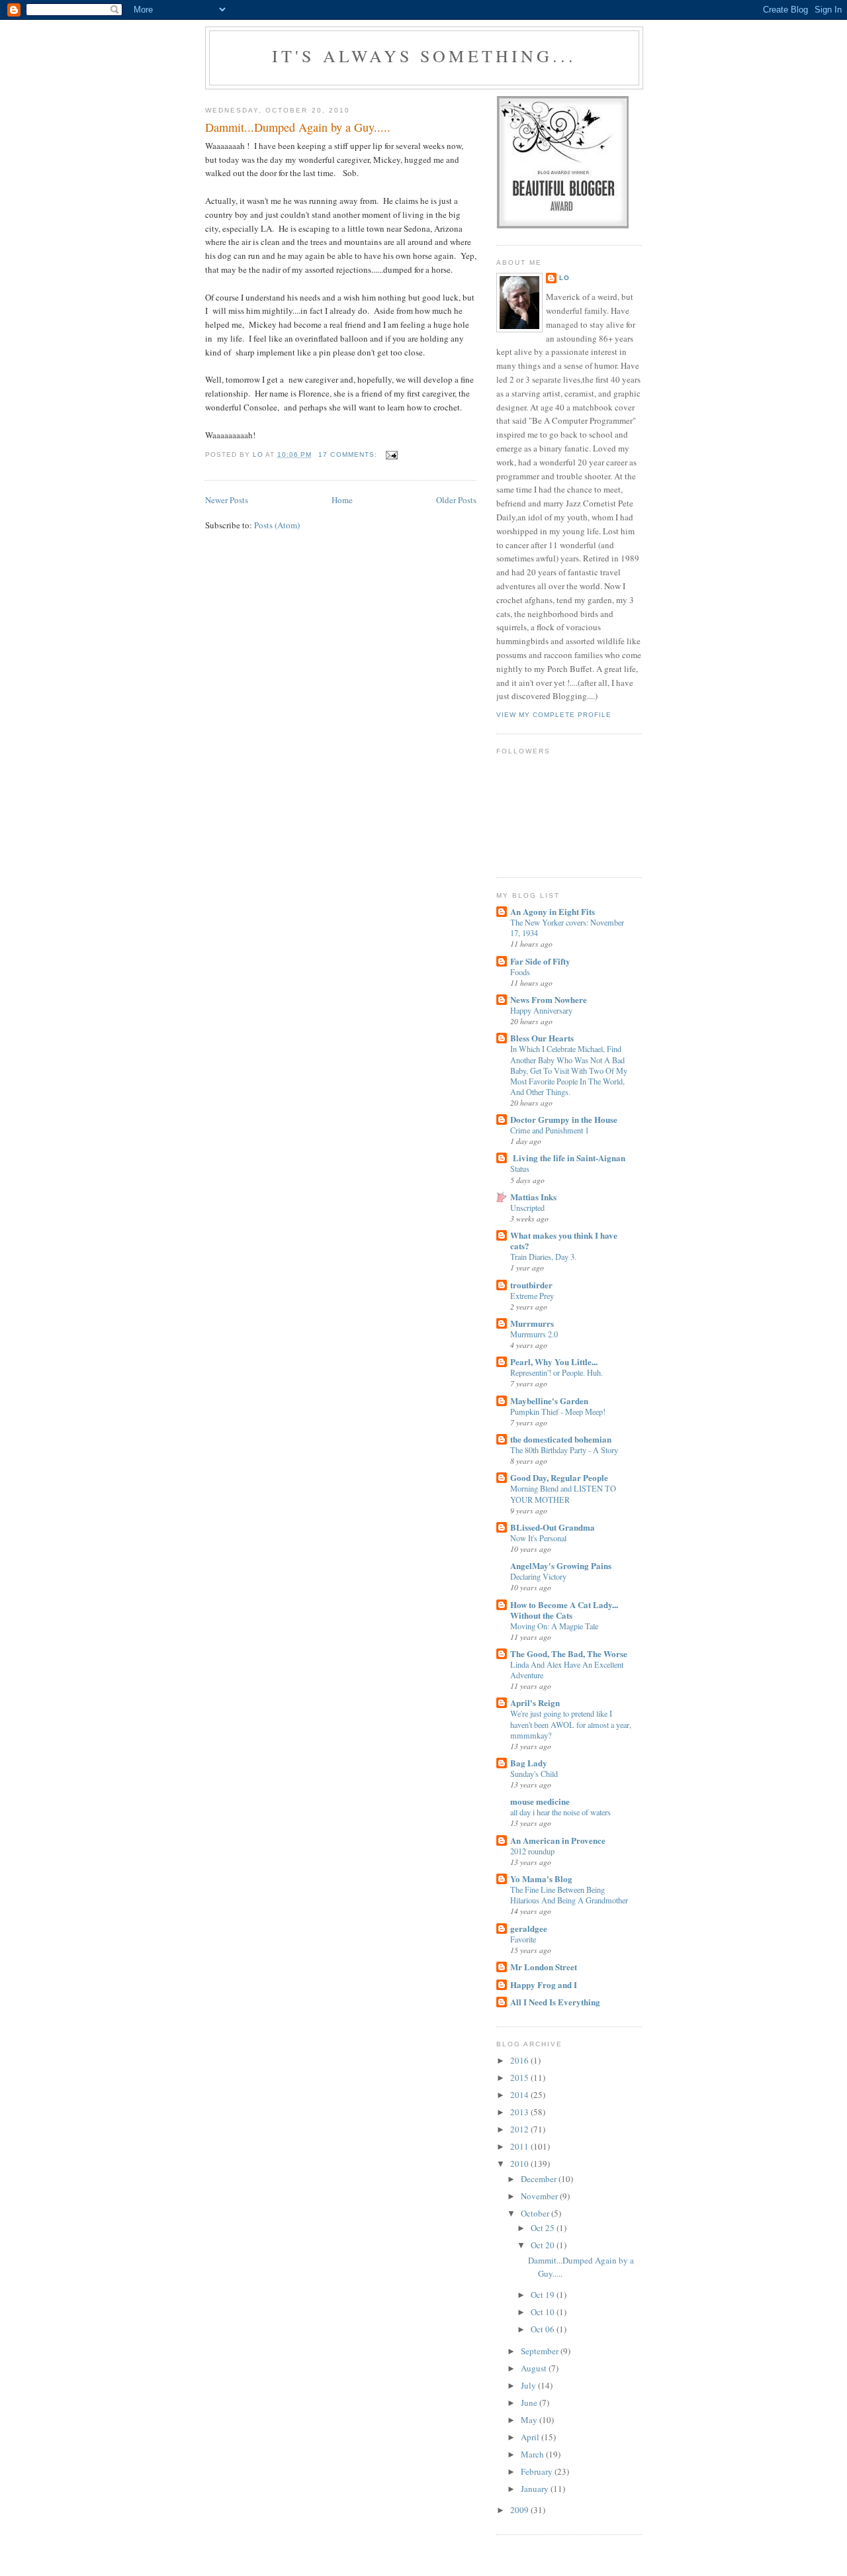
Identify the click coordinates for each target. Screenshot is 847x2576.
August (535, 2368)
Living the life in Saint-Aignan (568, 1158)
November (540, 2196)
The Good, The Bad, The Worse (569, 1653)
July (529, 2385)
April (531, 2437)
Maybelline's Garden (549, 1401)
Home (342, 500)
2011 (520, 2146)
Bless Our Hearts (542, 1038)
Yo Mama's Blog (541, 1879)
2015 (520, 2077)
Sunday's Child (534, 1774)
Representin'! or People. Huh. (557, 1372)
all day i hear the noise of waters (560, 1812)
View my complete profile (554, 715)
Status (520, 1169)
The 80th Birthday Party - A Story (564, 1450)
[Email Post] (391, 454)
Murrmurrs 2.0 (534, 1334)
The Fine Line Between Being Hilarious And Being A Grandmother (569, 1895)
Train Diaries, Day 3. (543, 1257)
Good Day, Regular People (559, 1477)
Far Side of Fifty (540, 961)
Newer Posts (227, 500)
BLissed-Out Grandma (553, 1527)
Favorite (523, 1939)
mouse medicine (540, 1801)
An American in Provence (558, 1840)
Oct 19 (544, 2295)
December (540, 2179)
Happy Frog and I (544, 1984)
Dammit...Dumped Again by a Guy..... (298, 127)
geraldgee (529, 1928)
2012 (520, 2129)
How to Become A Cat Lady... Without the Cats (564, 1610)
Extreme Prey (532, 1296)
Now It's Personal (538, 1538)
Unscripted (527, 1208)
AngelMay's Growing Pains (561, 1565)
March (533, 2454)
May (530, 2420)
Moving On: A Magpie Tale (554, 1626)
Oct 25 (544, 2228)
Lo (564, 278)
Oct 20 (544, 2245)
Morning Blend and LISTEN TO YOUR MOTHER (563, 1494)
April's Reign (535, 1702)
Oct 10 (544, 2312)
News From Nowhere (549, 999)
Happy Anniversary (541, 1010)
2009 (520, 2510)
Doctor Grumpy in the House (564, 1119)
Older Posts (456, 500)
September (541, 2351)
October (536, 2213)
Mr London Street (544, 1967)
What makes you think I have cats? (564, 1240)
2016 (520, 2060)
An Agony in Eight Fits (553, 911)
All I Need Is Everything (555, 2002)
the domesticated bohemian (561, 1439)
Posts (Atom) (277, 525)
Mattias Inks (533, 1197)
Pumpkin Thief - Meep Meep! (558, 1411)
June (530, 2403)
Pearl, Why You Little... (554, 1361)
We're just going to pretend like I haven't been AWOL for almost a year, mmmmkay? (571, 1724)
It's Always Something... (424, 56)
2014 (520, 2095)
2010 (520, 2164)
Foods (520, 972)
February (538, 2471)
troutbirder (531, 1285)
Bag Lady (529, 1763)
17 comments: (349, 454)
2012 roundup (532, 1851)
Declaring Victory (538, 1576)
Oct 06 (544, 2329)
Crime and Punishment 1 (550, 1130)
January (536, 2489)
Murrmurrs (532, 1323)
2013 (520, 2112)
